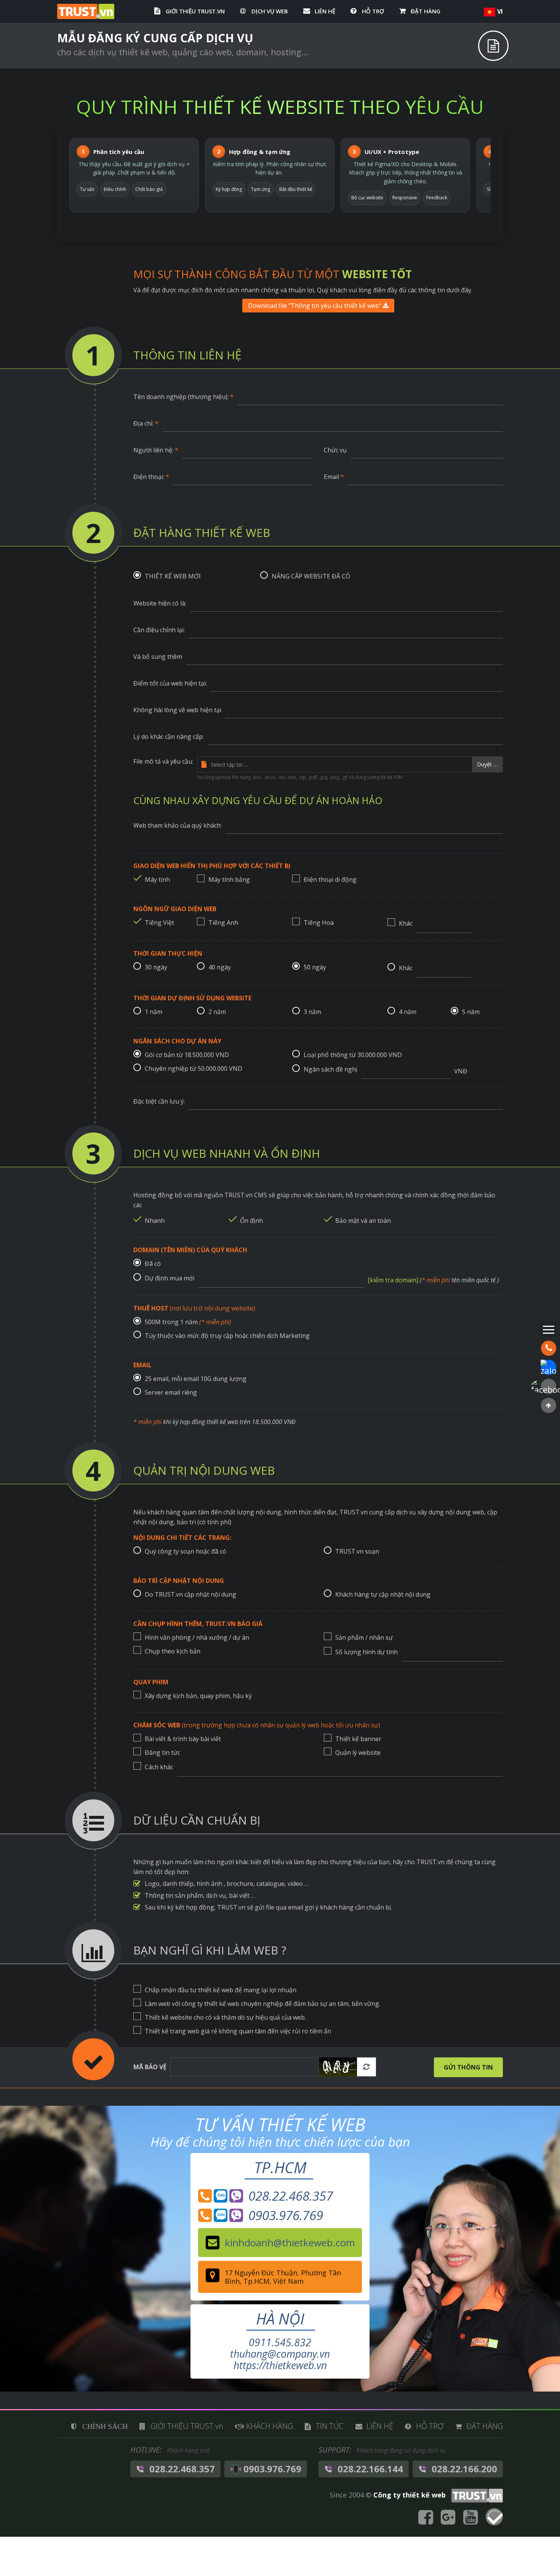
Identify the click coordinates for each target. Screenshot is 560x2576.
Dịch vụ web (270, 11)
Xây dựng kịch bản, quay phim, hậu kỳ (198, 1696)
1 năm (154, 1012)
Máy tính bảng (229, 879)
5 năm (471, 1012)
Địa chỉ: (146, 423)
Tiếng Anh (223, 923)
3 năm (312, 1012)
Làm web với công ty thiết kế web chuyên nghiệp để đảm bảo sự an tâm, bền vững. (262, 2004)
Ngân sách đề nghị (330, 1069)
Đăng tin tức (162, 1753)
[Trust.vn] (475, 2495)
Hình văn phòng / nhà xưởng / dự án (197, 1637)
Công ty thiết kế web (410, 2495)
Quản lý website (358, 1753)
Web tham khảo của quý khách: (178, 825)
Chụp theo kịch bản (173, 1651)
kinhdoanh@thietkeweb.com (290, 2243)
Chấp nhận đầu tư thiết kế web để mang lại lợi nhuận (221, 1990)
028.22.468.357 (255, 2196)
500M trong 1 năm (188, 1322)
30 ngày (156, 967)
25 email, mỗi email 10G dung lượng (196, 1379)
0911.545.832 (280, 2342)
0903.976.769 (255, 2216)
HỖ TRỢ (373, 11)
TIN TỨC (330, 2426)
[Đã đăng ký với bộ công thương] (494, 2518)
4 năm (408, 1012)
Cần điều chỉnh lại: (159, 630)
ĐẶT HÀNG (426, 11)
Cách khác (159, 1767)
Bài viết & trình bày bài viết (183, 1739)
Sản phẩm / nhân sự (364, 1637)
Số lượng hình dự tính (366, 1652)
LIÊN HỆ (325, 11)
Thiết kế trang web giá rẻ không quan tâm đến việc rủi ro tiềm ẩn (238, 2031)
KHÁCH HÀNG (270, 2426)
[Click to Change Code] (338, 2067)
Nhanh (155, 1221)
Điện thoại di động (330, 879)
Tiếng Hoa (319, 923)
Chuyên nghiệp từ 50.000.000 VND (194, 1069)
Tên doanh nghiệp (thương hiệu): (183, 397)
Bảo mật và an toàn (363, 1221)
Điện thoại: (151, 477)
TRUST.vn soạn (357, 1551)
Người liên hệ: (156, 450)
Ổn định (251, 1221)
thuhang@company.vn (280, 2354)
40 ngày (220, 967)
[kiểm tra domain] (393, 1280)
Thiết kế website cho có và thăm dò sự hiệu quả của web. (225, 2017)
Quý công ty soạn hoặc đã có (186, 1551)
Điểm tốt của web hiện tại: (170, 683)
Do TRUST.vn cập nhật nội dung (190, 1594)
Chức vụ (335, 450)
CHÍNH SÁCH (105, 2426)
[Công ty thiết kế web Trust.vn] (86, 11)
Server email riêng (171, 1392)
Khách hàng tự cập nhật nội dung (383, 1594)
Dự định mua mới (170, 1278)
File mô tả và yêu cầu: (163, 761)
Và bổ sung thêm (158, 657)
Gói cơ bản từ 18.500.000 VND (187, 1055)
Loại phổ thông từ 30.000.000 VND (353, 1055)
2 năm (217, 1012)
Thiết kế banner (358, 1739)
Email (334, 477)
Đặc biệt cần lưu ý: (159, 1101)
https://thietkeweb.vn (280, 2365)
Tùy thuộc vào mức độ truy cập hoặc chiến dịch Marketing (227, 1336)
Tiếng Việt (159, 923)
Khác (406, 923)
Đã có (153, 1264)
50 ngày (315, 967)
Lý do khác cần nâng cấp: (169, 737)
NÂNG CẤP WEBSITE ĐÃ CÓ (311, 576)
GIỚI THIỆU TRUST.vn (195, 11)
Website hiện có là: (160, 603)
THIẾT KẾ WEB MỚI (173, 576)
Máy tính (157, 879)
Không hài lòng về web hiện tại (177, 710)
